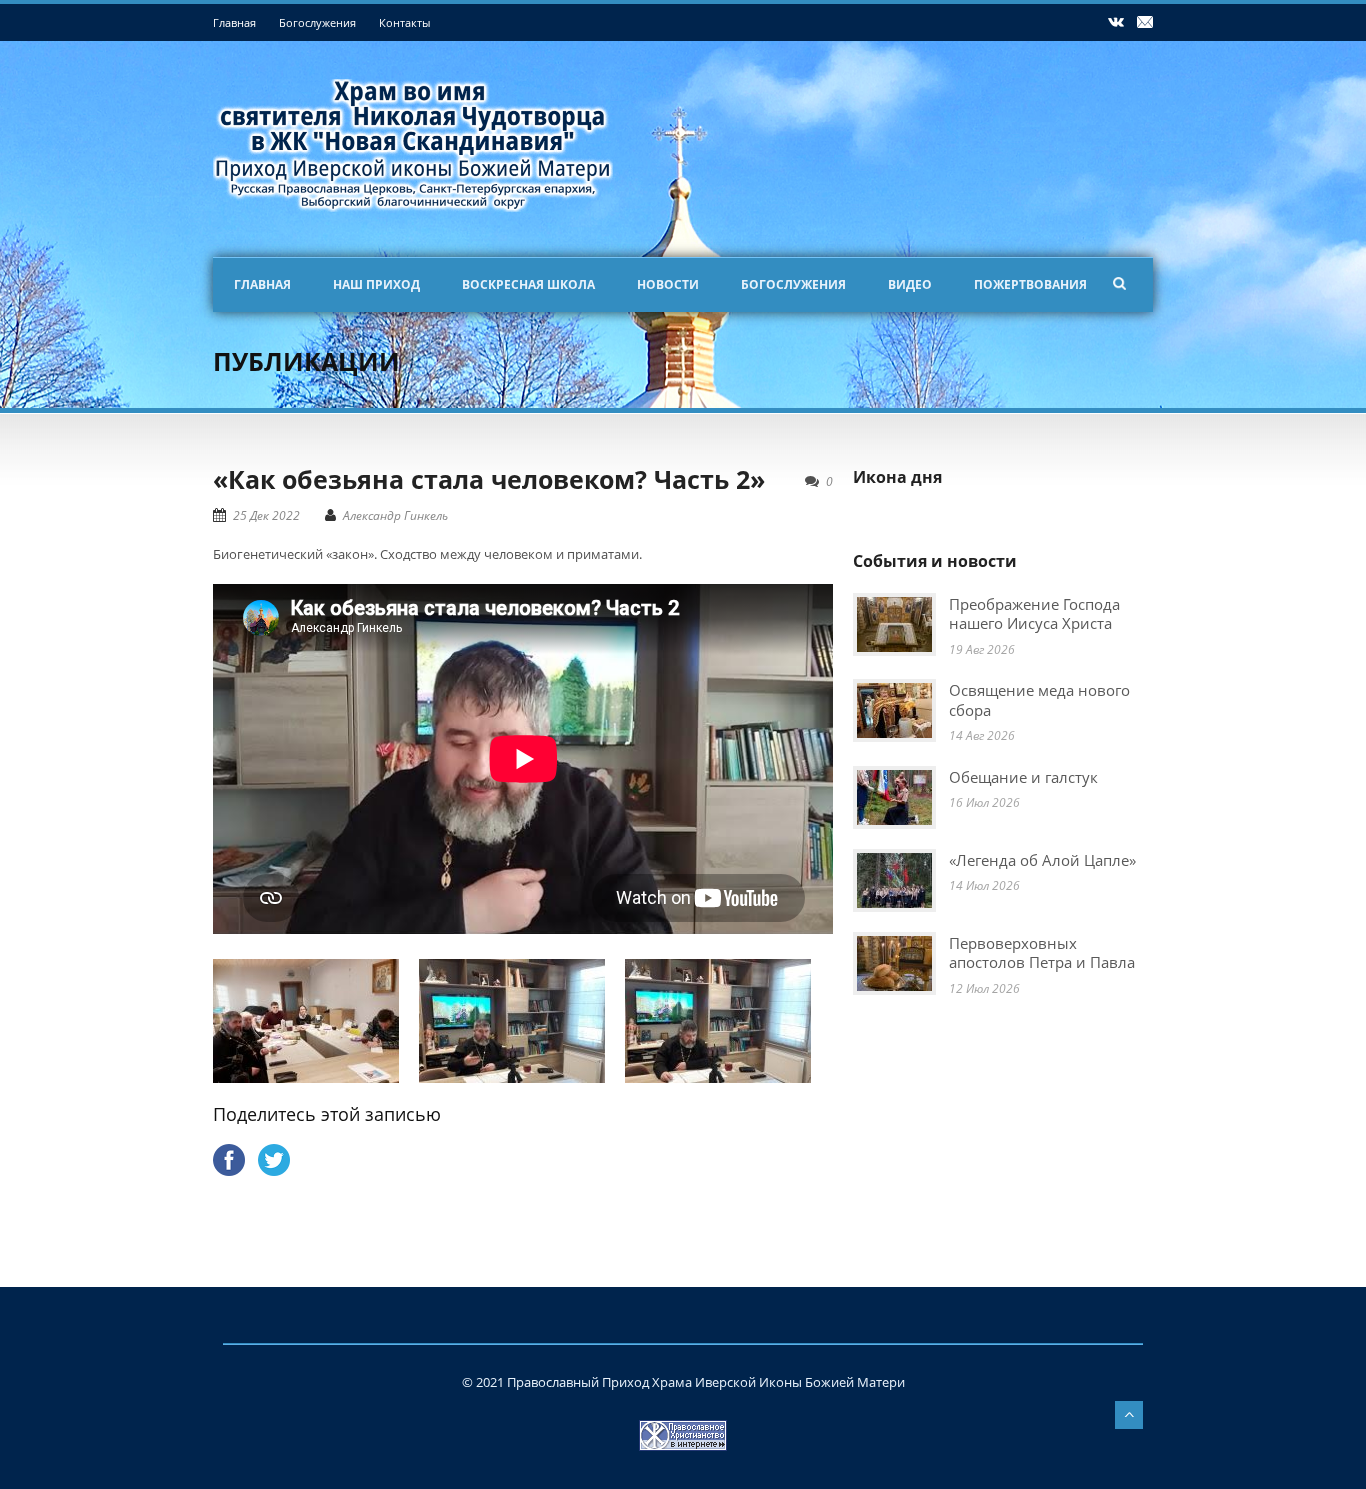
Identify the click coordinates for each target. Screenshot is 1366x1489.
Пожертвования (1030, 284)
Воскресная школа (528, 284)
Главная (234, 22)
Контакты (404, 22)
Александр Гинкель (395, 515)
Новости (668, 284)
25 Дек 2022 (266, 515)
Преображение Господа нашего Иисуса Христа (1034, 614)
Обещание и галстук (1023, 777)
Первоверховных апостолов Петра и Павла (1042, 953)
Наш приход (376, 284)
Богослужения (317, 22)
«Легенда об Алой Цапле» (1042, 860)
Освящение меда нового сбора (1039, 700)
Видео (910, 284)
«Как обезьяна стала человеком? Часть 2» (489, 479)
